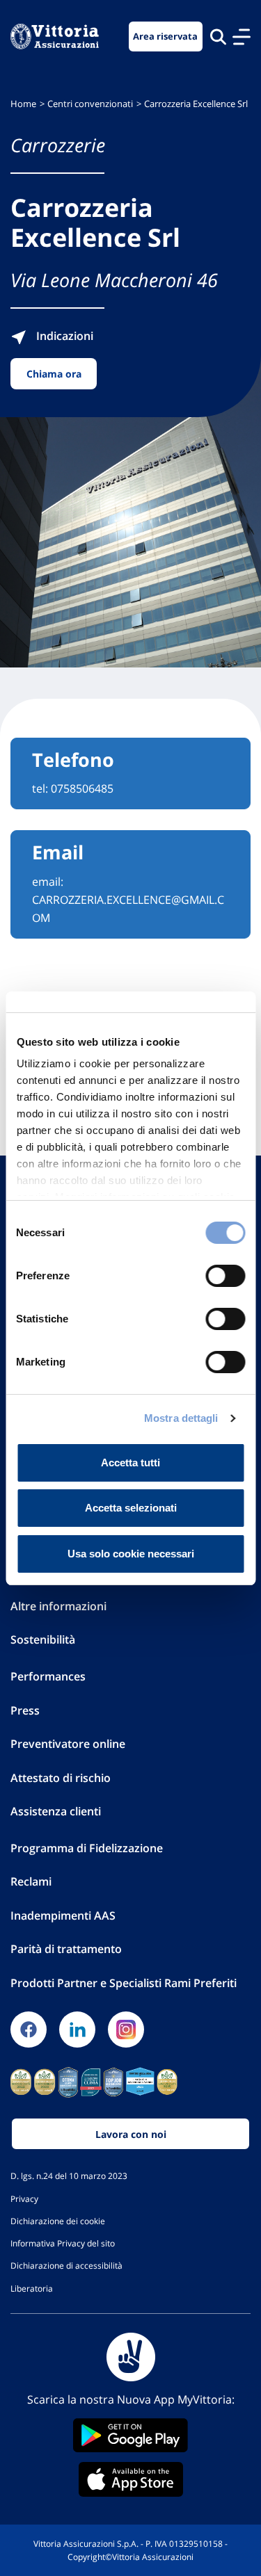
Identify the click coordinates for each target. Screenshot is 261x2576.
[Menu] (242, 37)
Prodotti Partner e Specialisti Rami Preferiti (124, 1983)
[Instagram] (126, 2030)
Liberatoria (32, 2288)
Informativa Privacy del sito (63, 2243)
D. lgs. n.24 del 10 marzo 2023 (69, 2176)
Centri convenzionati (90, 104)
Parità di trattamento (66, 1949)
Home (23, 104)
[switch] (225, 1276)
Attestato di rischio (61, 1778)
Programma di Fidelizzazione (87, 1848)
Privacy (24, 2198)
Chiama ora (54, 374)
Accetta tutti (130, 1463)
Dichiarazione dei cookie (58, 2221)
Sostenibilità (43, 1639)
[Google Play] (130, 2435)
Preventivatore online (68, 1744)
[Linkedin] (77, 2030)
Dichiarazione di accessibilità (66, 2265)
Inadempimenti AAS (63, 1915)
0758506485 (82, 788)
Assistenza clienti (56, 1811)
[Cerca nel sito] (218, 37)
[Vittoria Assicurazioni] (55, 37)
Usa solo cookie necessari (131, 1554)
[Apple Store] (130, 2479)
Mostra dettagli (181, 1418)
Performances (48, 1676)
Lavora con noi (131, 2134)
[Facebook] (29, 2030)
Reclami (31, 1881)
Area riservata (165, 37)
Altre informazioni (58, 1606)
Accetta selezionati (131, 1508)
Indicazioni (63, 336)
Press (25, 1710)
